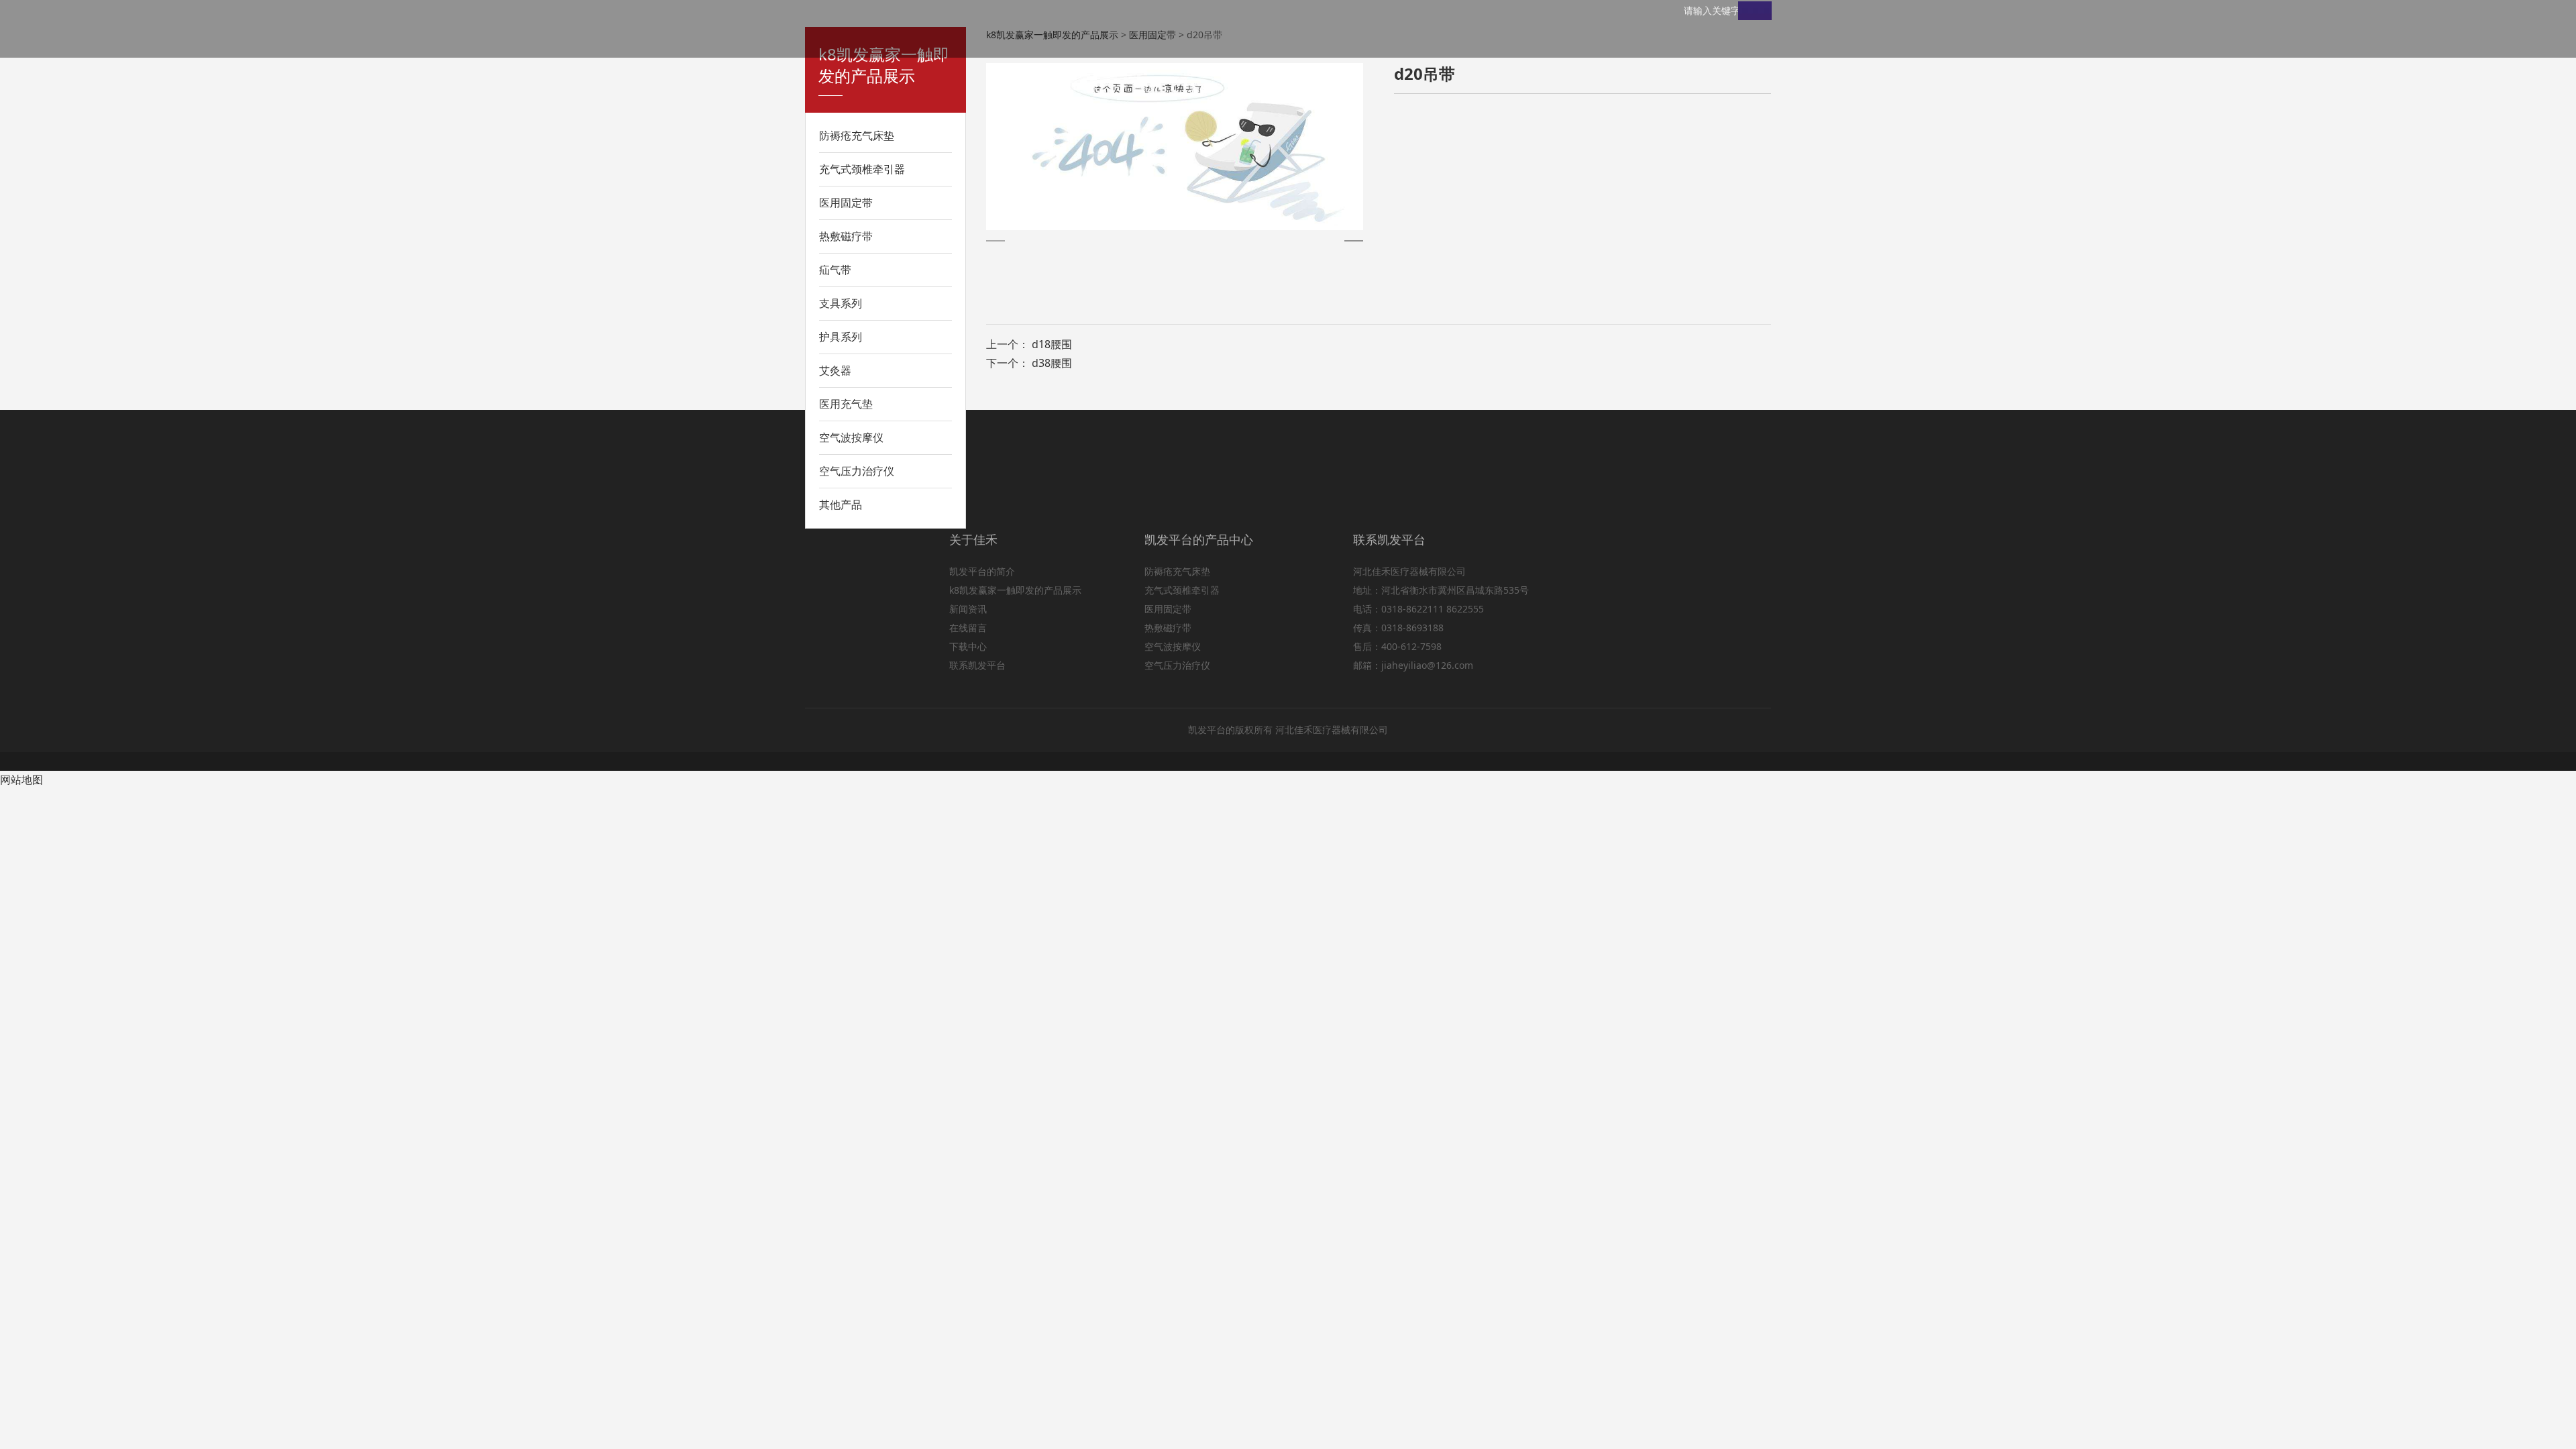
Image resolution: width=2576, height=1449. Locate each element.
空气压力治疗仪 (857, 471)
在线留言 (968, 628)
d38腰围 (1052, 363)
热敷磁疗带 (846, 236)
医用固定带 (846, 203)
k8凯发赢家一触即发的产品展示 (1015, 590)
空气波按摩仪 (851, 437)
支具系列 (841, 303)
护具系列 (841, 337)
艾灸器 (835, 370)
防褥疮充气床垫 (857, 136)
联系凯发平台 (977, 665)
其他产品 (841, 504)
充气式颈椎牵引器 (862, 169)
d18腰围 (1052, 344)
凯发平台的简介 (982, 571)
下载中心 (968, 646)
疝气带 (835, 270)
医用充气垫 (846, 404)
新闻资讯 (968, 609)
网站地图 (21, 780)
